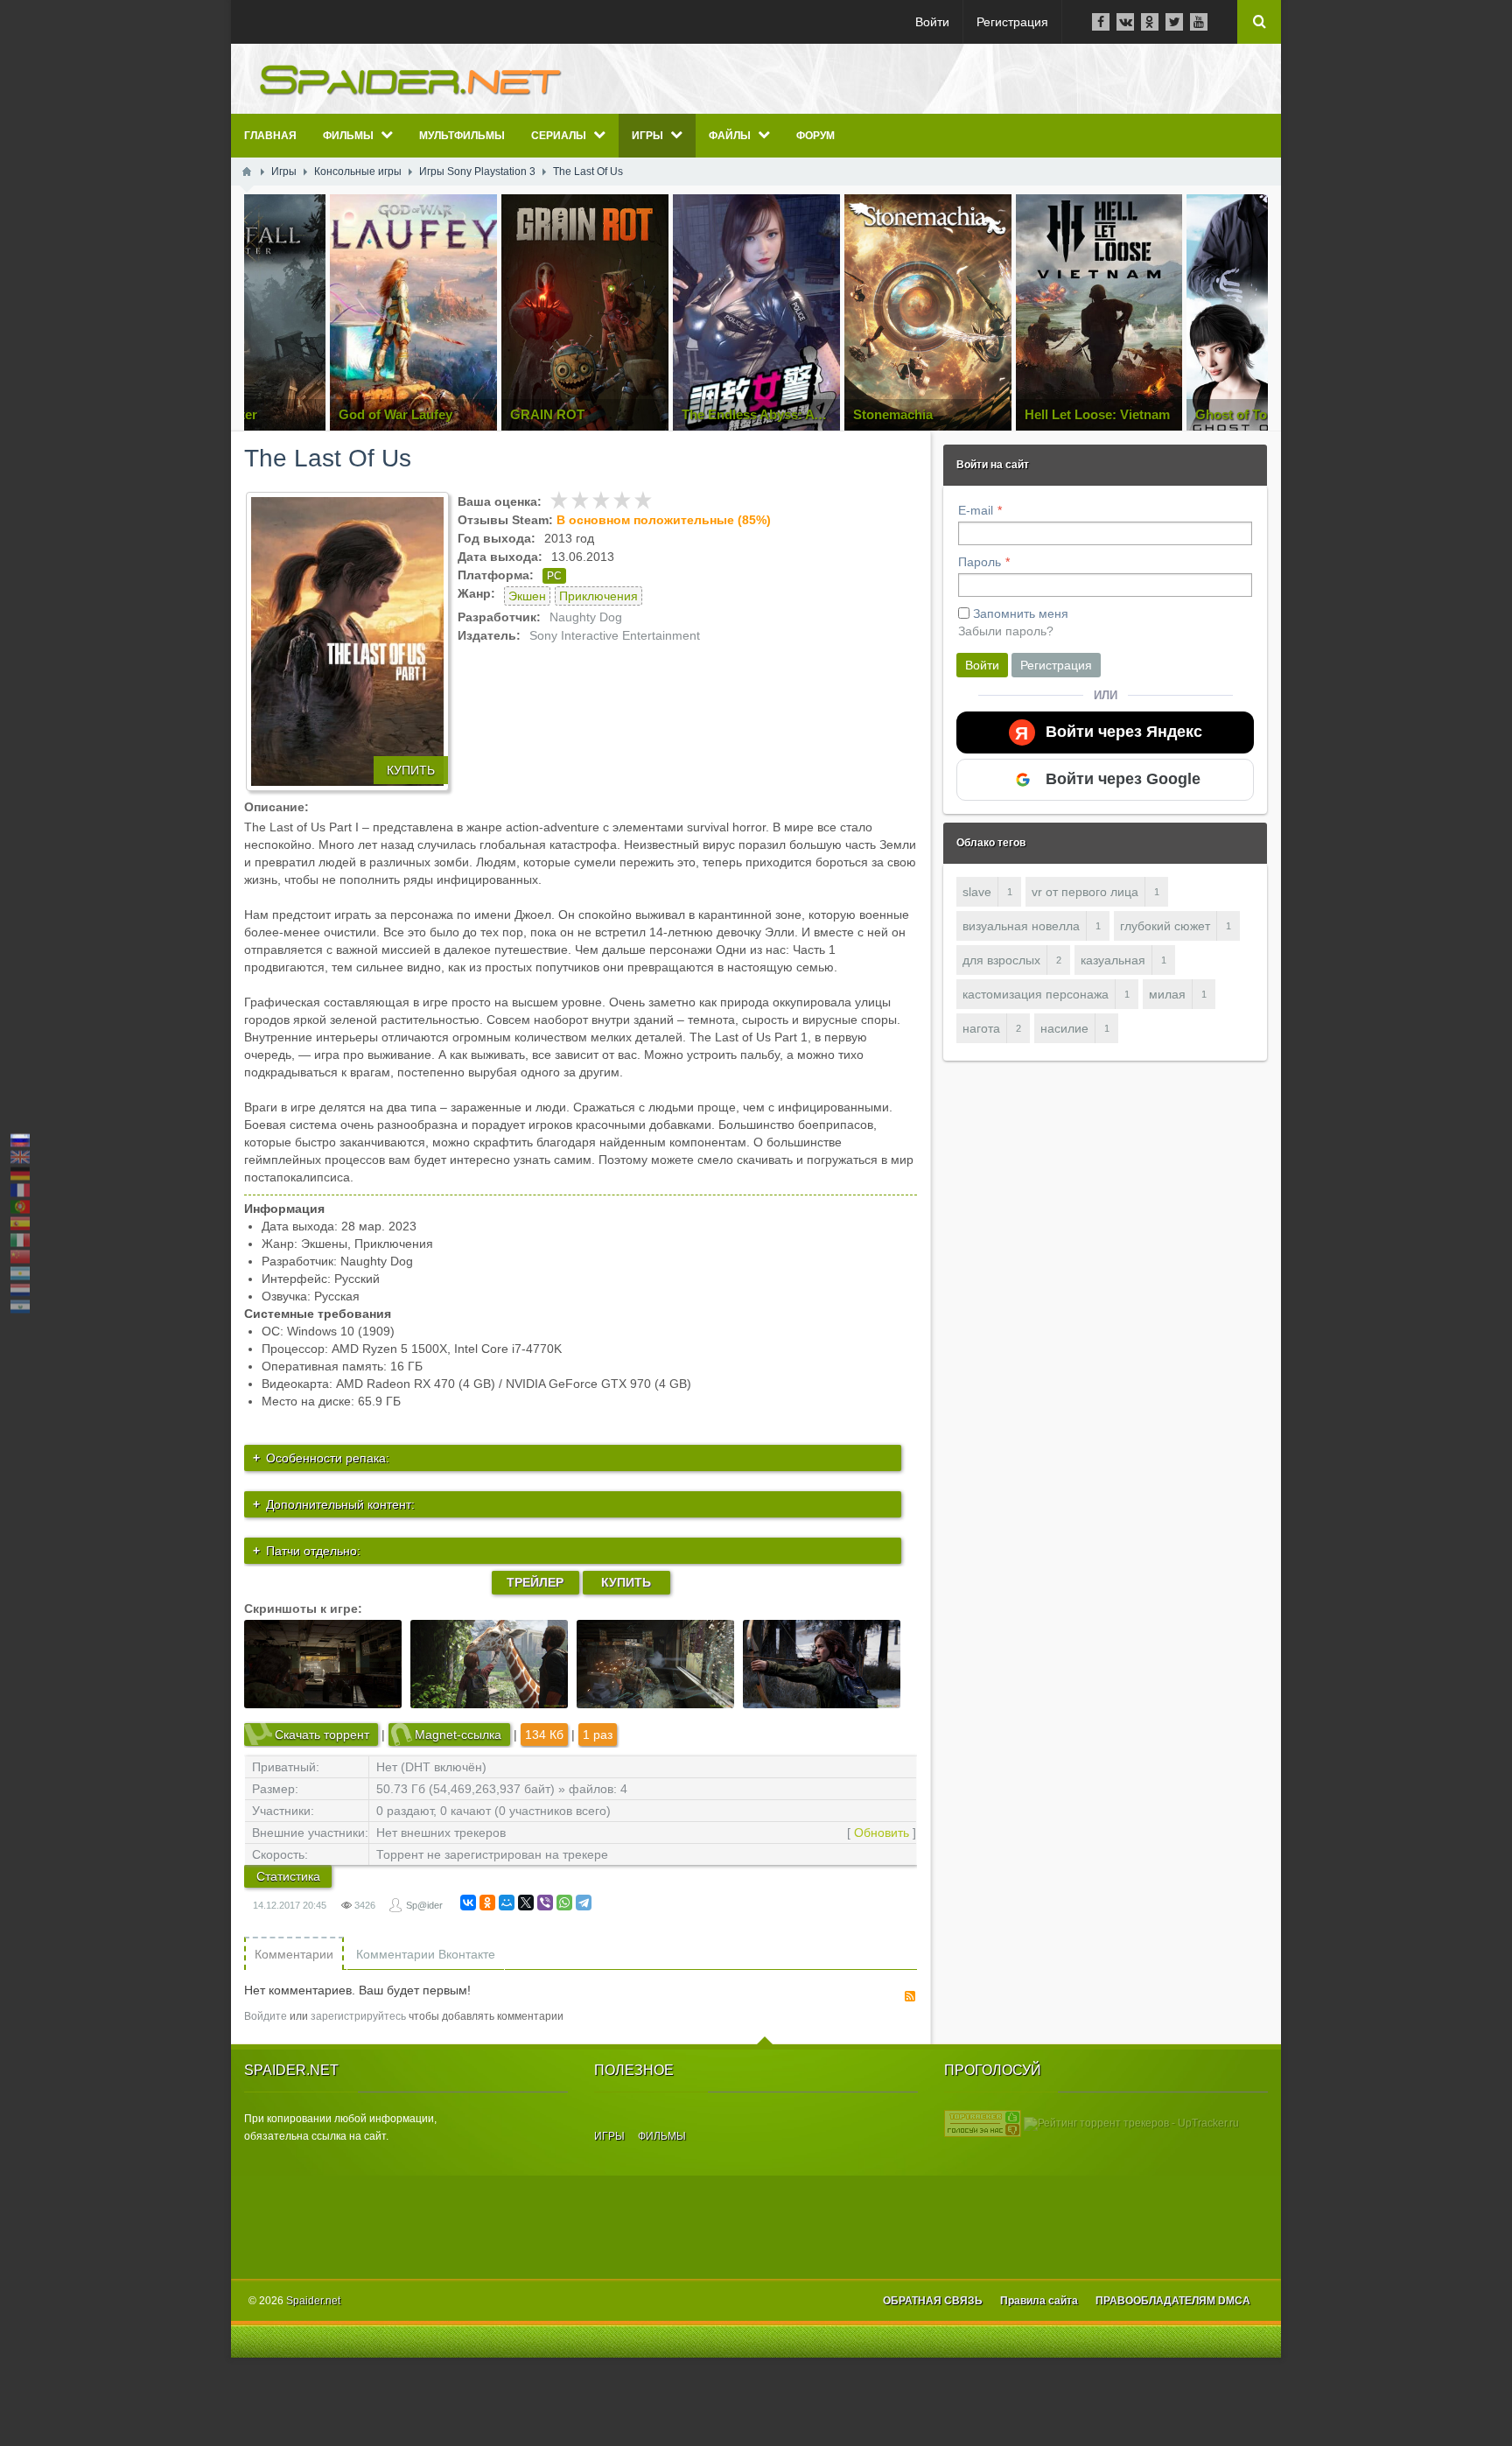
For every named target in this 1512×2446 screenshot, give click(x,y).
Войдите (266, 2016)
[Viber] (545, 1903)
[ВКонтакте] (468, 1903)
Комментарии (294, 1954)
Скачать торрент (322, 1735)
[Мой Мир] (507, 1903)
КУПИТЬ (411, 770)
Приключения (598, 596)
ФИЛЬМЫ (662, 2136)
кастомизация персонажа (1036, 994)
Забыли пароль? (1006, 631)
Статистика (288, 1876)
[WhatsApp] (564, 1903)
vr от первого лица (1085, 892)
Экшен (527, 596)
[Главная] (247, 172)
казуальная (1113, 960)
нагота (981, 1028)
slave (977, 892)
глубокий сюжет (1165, 926)
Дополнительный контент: (340, 1504)
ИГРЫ (609, 2136)
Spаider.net (313, 2301)
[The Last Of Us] (347, 641)
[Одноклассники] (487, 1903)
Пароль (980, 562)
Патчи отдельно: (313, 1551)
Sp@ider (424, 1905)
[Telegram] (584, 1903)
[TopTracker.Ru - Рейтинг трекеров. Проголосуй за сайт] (983, 2123)
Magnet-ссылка (458, 1735)
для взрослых (1001, 960)
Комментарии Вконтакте (426, 1954)
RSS (910, 1996)
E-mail (976, 510)
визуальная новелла (1021, 926)
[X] (526, 1903)
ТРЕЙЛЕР (535, 1582)
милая (1167, 994)
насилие (1064, 1028)
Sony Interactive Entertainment (615, 635)
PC (554, 576)
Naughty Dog (586, 617)
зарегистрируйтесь (358, 2016)
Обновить (882, 1833)
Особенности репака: (328, 1458)
